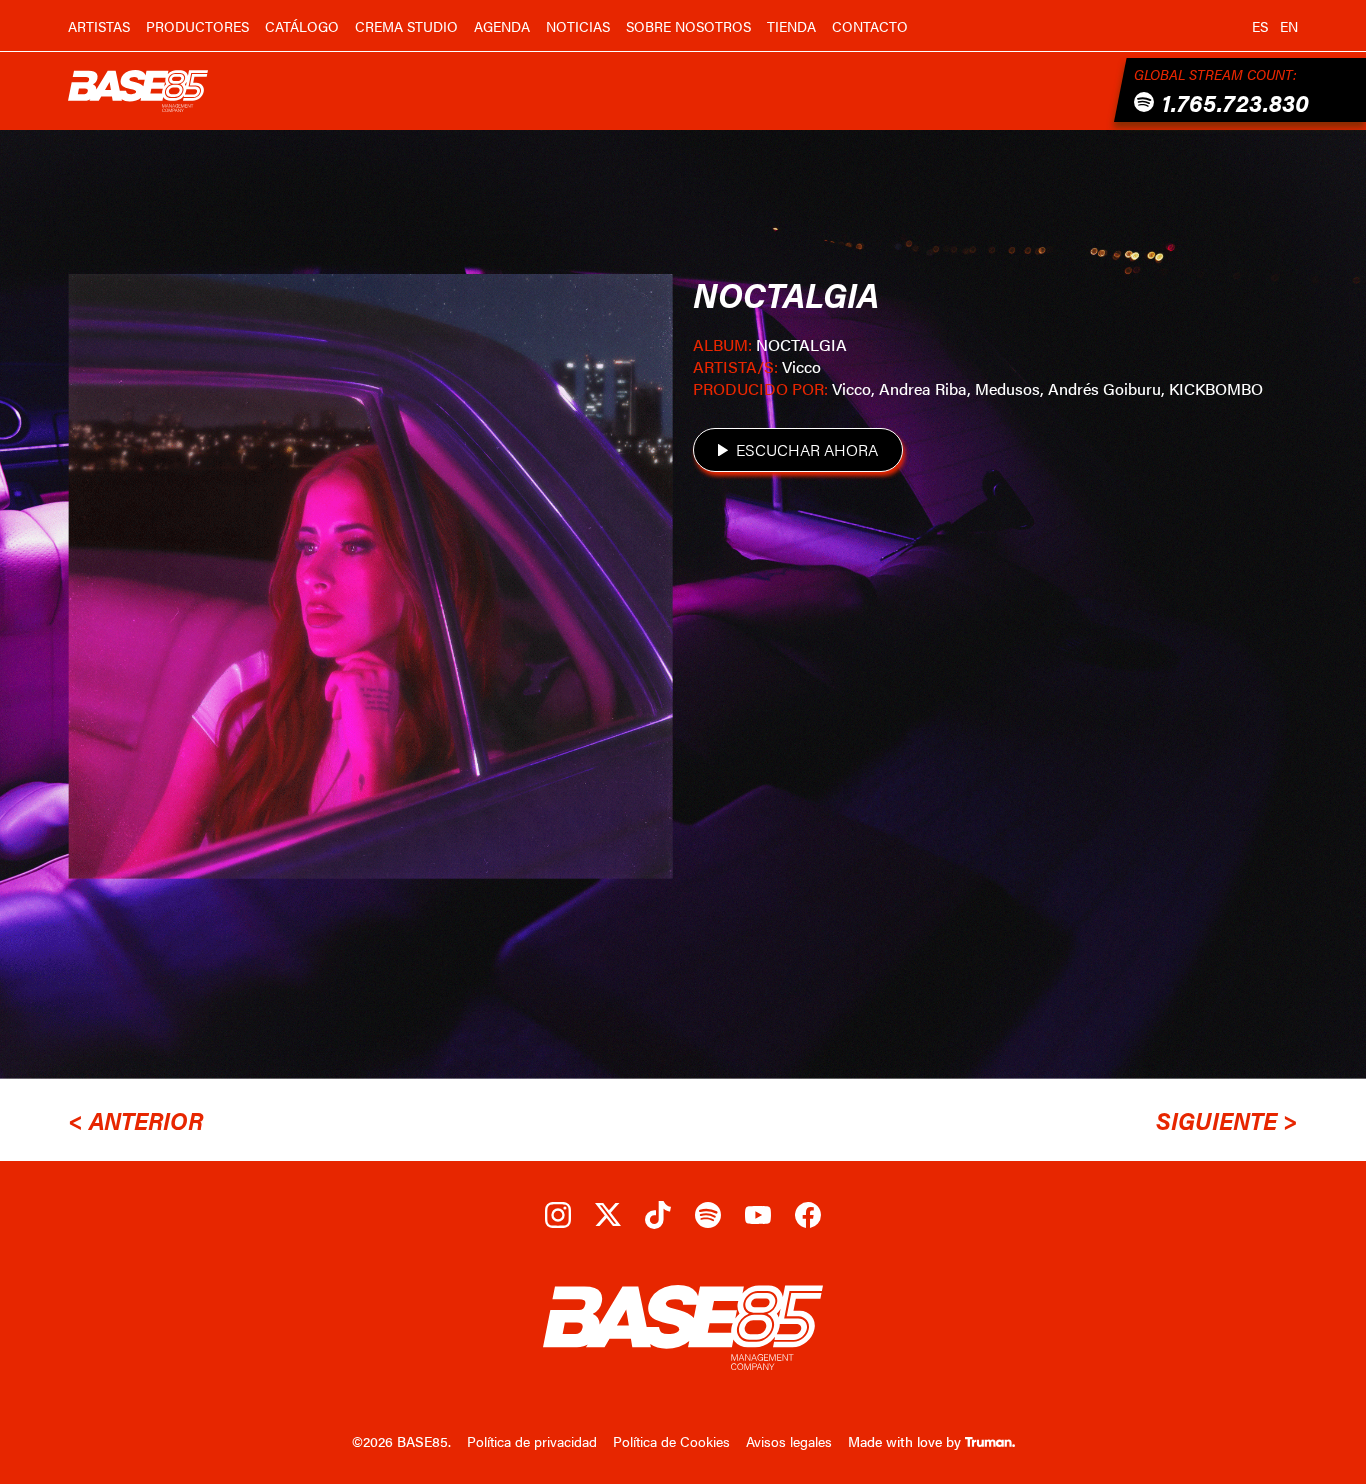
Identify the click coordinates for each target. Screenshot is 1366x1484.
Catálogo (302, 26)
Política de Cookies (671, 1441)
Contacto (870, 26)
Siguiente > (1227, 1120)
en (1289, 26)
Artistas (99, 26)
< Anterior (135, 1120)
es (1260, 26)
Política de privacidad (532, 1441)
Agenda (502, 26)
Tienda (791, 26)
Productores (197, 26)
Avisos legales (789, 1441)
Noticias (578, 26)
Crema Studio (406, 26)
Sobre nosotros (688, 26)
